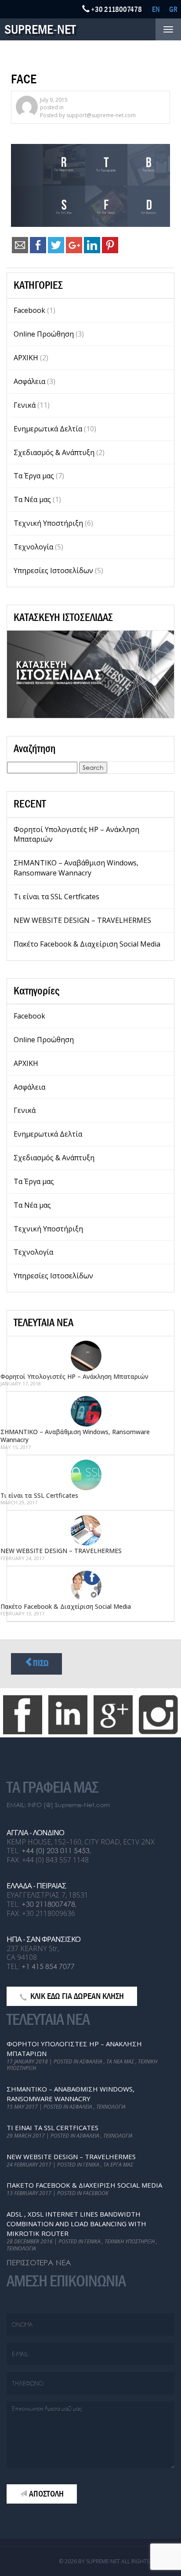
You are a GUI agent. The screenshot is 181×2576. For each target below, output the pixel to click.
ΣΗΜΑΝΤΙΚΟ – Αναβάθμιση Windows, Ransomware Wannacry (76, 868)
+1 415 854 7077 (48, 1966)
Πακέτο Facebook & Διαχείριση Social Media (87, 944)
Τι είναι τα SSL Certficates (56, 897)
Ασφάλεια (29, 381)
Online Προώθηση (44, 334)
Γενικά (25, 405)
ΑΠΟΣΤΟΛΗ (46, 2494)
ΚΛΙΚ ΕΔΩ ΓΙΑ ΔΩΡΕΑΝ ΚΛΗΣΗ (77, 1996)
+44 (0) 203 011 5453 (56, 1850)
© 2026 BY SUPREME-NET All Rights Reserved (117, 2561)
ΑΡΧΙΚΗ (26, 358)
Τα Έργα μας (34, 476)
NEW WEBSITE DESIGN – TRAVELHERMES (82, 920)
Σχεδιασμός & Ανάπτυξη (54, 452)
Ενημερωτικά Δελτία (48, 429)
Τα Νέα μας (32, 499)
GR (173, 9)
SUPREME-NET (40, 29)
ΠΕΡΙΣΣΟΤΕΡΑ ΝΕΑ (39, 2262)
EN (156, 9)
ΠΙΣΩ (41, 1663)
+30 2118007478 (48, 1904)
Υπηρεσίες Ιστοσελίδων (53, 570)
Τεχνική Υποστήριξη (48, 523)
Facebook (29, 310)
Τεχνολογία (33, 547)
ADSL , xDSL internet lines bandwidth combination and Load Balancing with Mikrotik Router (76, 2224)
